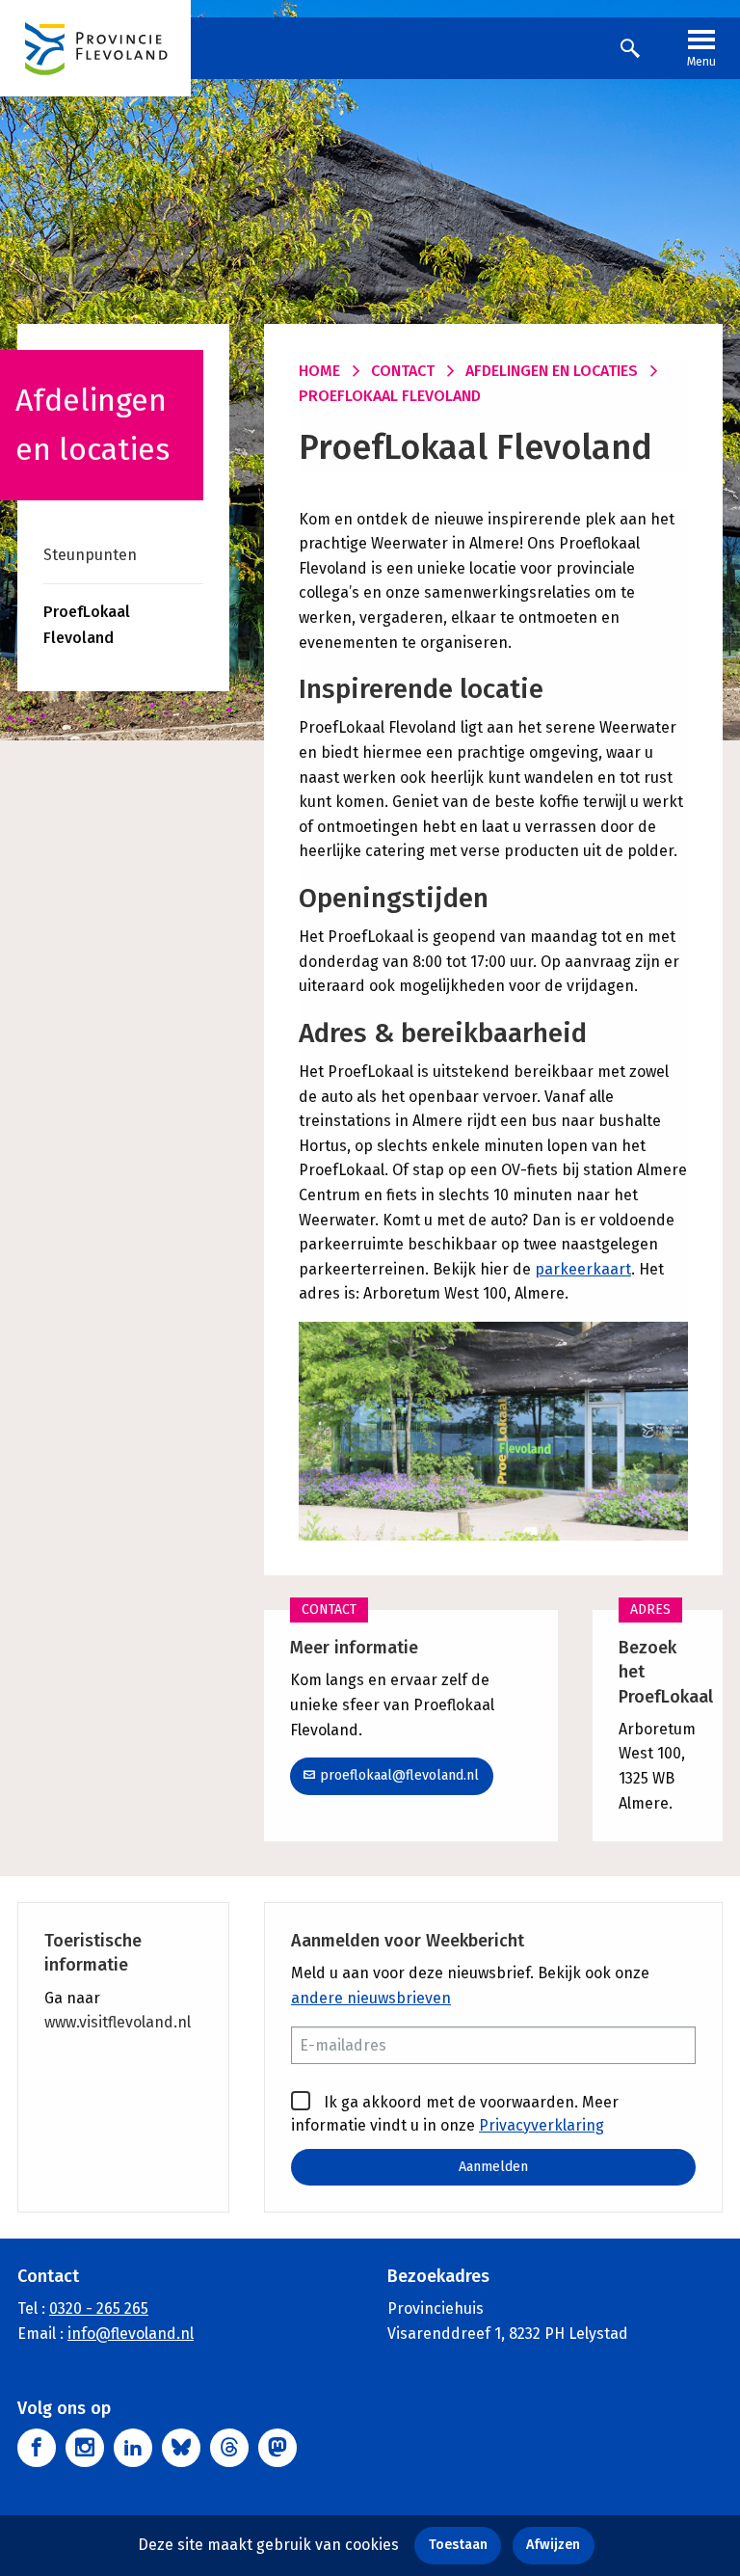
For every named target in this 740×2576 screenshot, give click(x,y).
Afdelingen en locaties (552, 371)
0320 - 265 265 (99, 2308)
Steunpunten (90, 555)
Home (319, 371)
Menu (701, 62)
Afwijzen (553, 2545)
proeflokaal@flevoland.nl (399, 1775)
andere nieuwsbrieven (371, 1998)
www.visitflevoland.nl (118, 2022)
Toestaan (458, 2545)
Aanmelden (493, 2167)
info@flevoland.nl (131, 2334)
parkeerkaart (583, 1269)
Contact (403, 371)
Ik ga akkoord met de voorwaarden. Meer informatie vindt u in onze (455, 2114)
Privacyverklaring (542, 2125)
